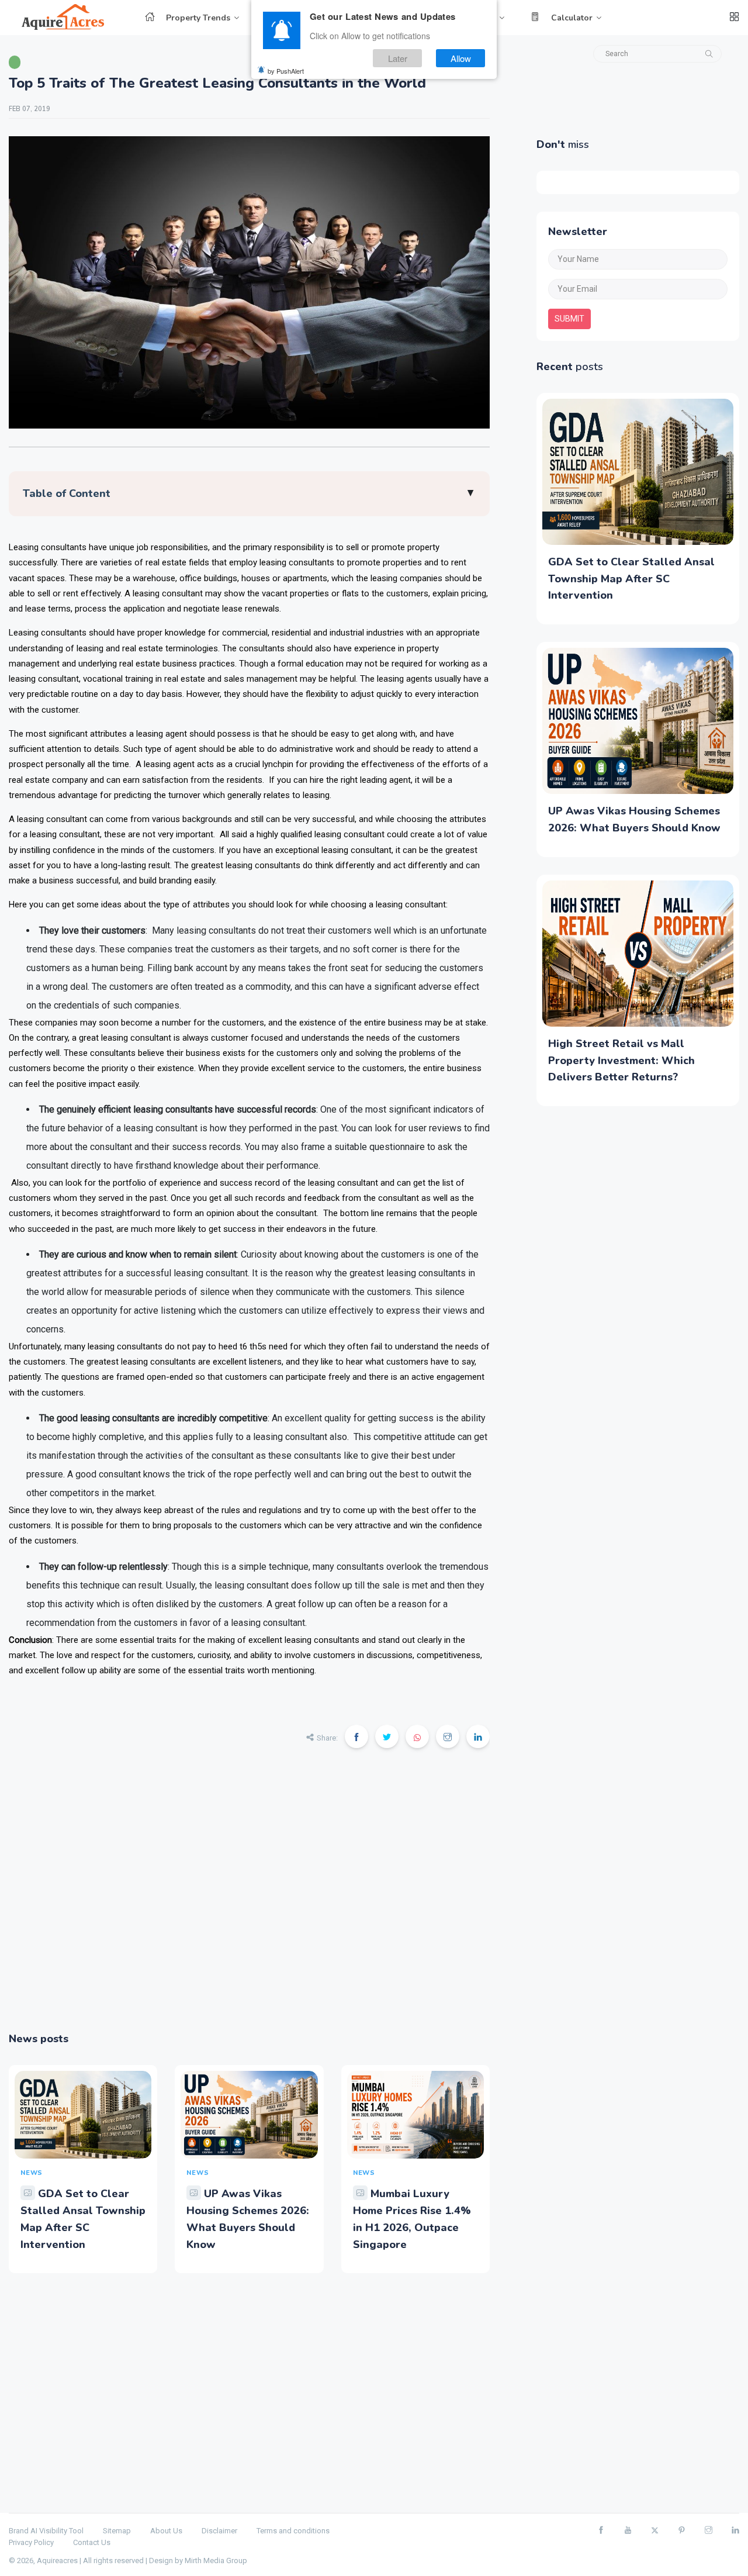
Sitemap (117, 2531)
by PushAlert (286, 70)
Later (398, 58)
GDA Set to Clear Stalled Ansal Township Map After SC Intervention (631, 579)
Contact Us (92, 2542)
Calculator (572, 18)
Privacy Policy (31, 2542)
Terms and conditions (293, 2531)
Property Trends (198, 18)
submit (569, 319)
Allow (461, 58)
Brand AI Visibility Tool (46, 2531)
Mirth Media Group (216, 2561)
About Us (166, 2531)
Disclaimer (219, 2531)
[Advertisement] (249, 1898)
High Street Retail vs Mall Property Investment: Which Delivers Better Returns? (621, 1061)
